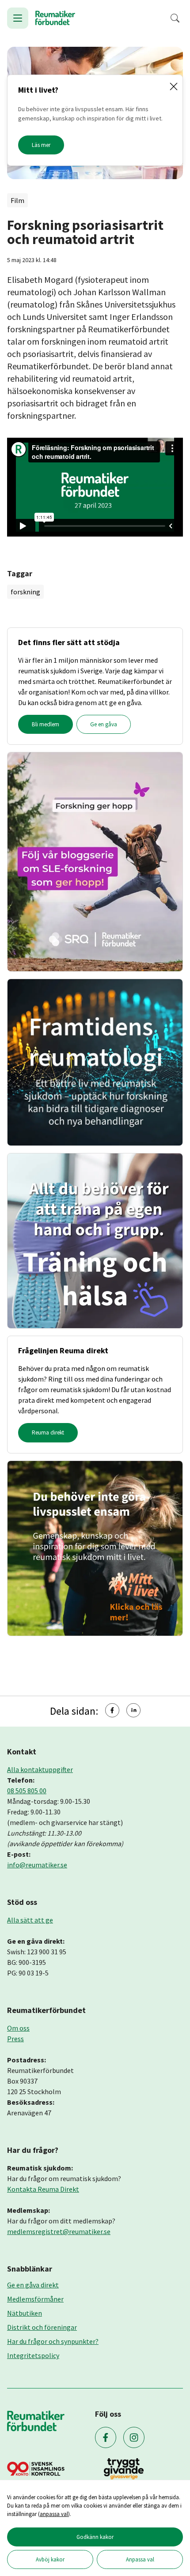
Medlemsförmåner (35, 2299)
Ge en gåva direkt (33, 2285)
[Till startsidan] (55, 18)
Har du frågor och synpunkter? (53, 2341)
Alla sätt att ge (30, 1920)
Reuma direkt (48, 1433)
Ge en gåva (104, 724)
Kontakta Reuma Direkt (43, 2189)
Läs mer (41, 145)
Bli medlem (46, 724)
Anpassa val (140, 2559)
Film (17, 200)
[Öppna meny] (18, 18)
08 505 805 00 (27, 1791)
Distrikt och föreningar (42, 2327)
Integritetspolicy (33, 2355)
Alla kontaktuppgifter (40, 1769)
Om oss (18, 2028)
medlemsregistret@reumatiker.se (59, 2231)
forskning (25, 592)
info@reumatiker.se (37, 1865)
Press (15, 2039)
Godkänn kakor (95, 2537)
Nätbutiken (25, 2313)
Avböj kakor (50, 2559)
